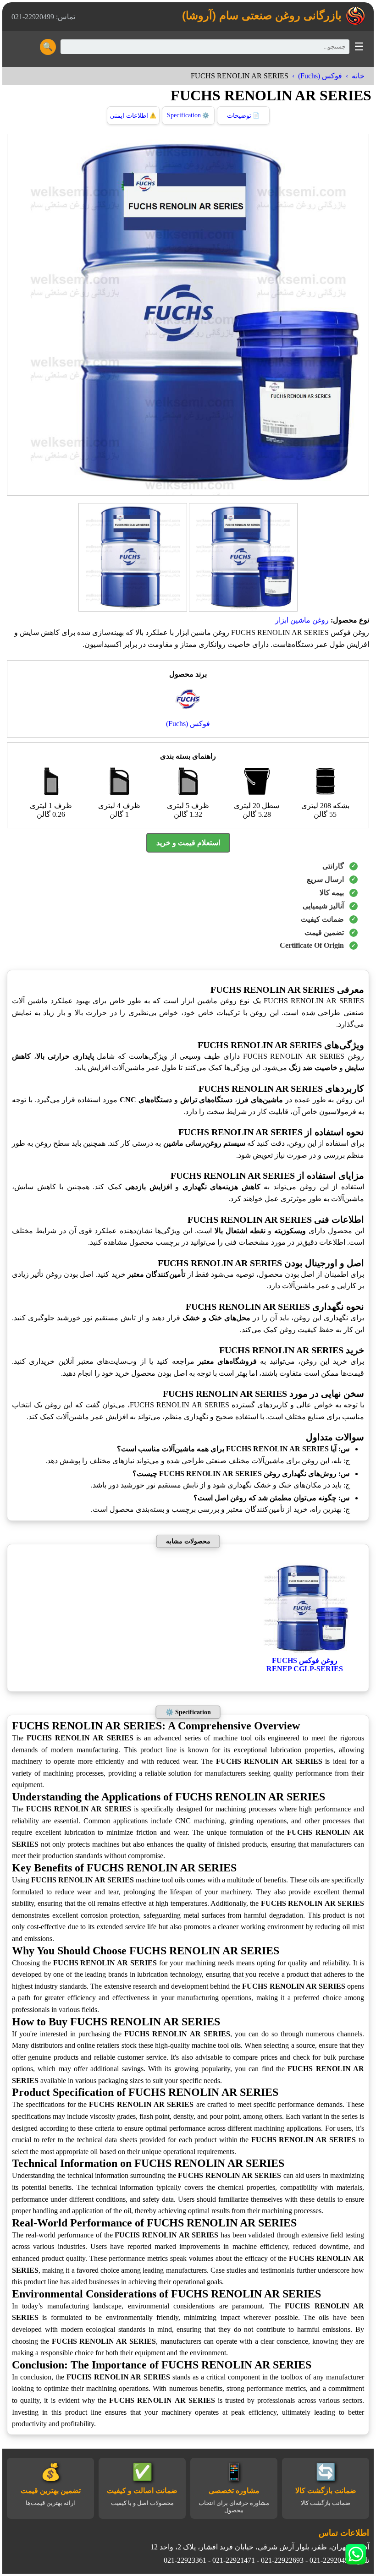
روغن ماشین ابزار (302, 620)
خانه (358, 76)
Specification (188, 115)
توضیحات (243, 116)
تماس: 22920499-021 (43, 17)
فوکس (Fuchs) (320, 76)
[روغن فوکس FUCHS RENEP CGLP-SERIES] (304, 1652)
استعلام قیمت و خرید (188, 843)
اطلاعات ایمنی (133, 116)
